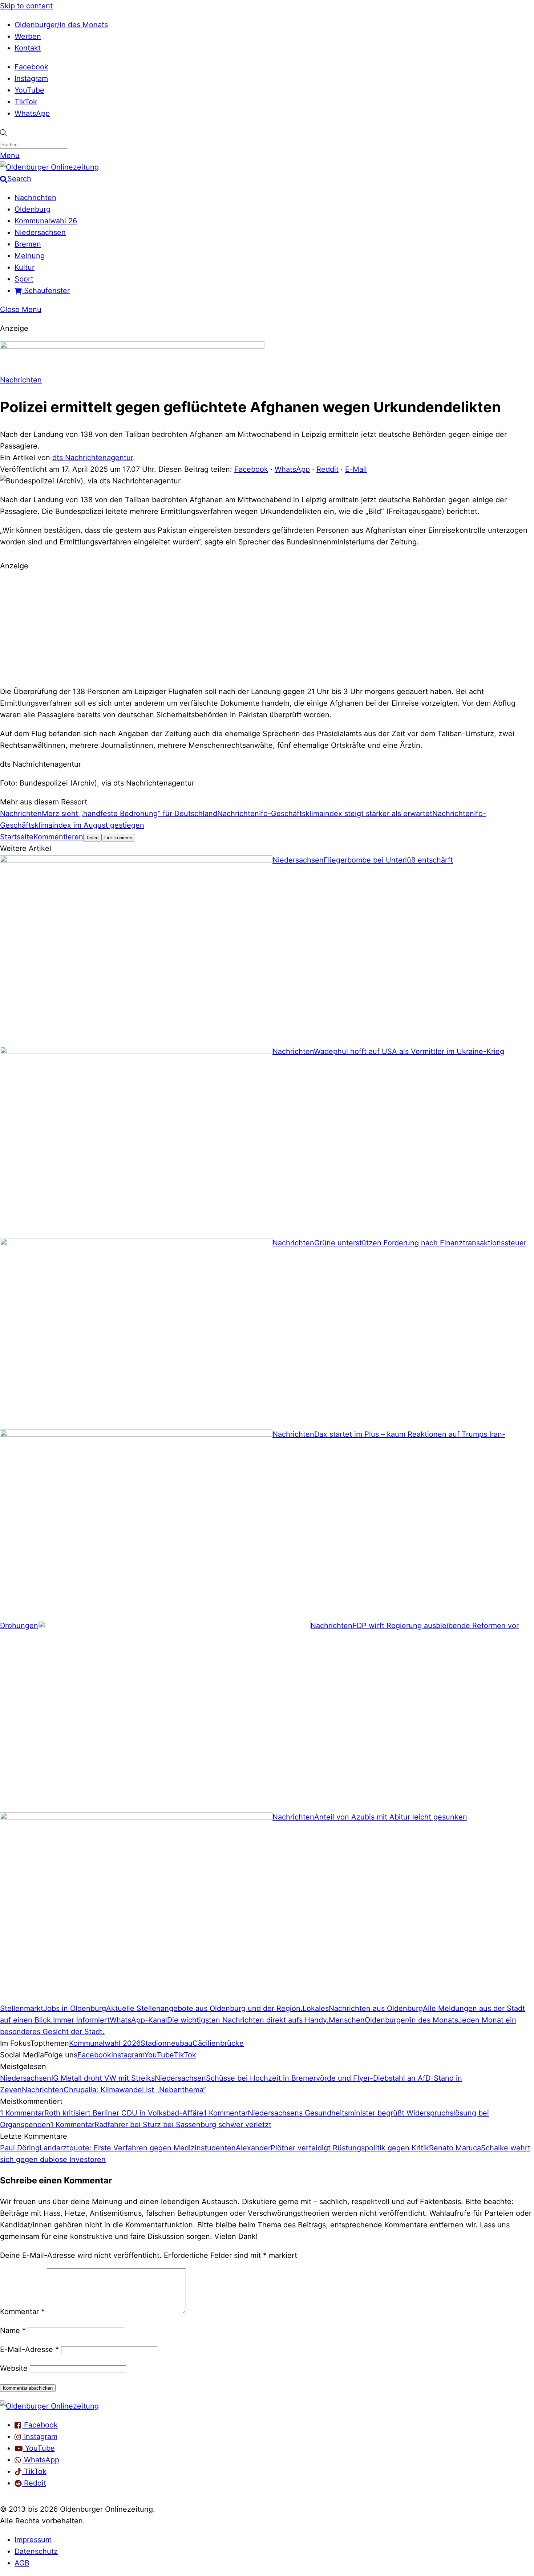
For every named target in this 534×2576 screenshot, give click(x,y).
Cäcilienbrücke (218, 2043)
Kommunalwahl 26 (46, 221)
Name (13, 2330)
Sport (24, 279)
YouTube (29, 90)
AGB (22, 2563)
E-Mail (356, 469)
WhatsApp (32, 113)
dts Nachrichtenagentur (93, 458)
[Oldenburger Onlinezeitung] (49, 2406)
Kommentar (22, 2312)
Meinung (30, 256)
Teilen (92, 838)
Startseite (17, 837)
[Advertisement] (267, 628)
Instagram (31, 78)
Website (14, 2368)
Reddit (327, 469)
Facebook (31, 67)
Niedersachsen (40, 232)
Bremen (28, 244)
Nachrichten (35, 198)
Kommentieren (58, 837)
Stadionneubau (167, 2043)
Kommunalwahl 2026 (105, 2043)
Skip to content (26, 6)
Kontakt (28, 48)
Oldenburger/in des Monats (61, 25)
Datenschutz (36, 2551)
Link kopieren (118, 838)
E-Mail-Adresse (29, 2349)
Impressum (33, 2540)
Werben (28, 36)
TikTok (26, 102)
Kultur (25, 267)
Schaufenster (46, 291)
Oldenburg (33, 209)
